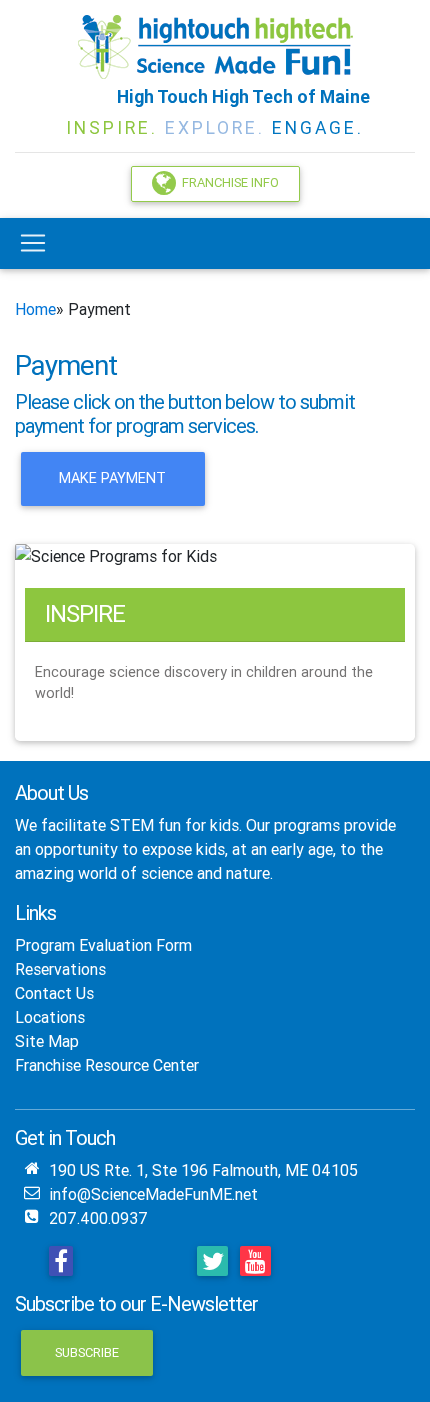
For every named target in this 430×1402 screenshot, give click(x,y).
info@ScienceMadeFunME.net (153, 1194)
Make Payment (112, 478)
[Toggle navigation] (33, 243)
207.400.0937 (98, 1218)
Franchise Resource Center (107, 1065)
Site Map (47, 1041)
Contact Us (54, 993)
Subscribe (87, 1352)
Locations (50, 1017)
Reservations (60, 969)
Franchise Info (227, 182)
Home (35, 309)
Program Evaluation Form (103, 945)
